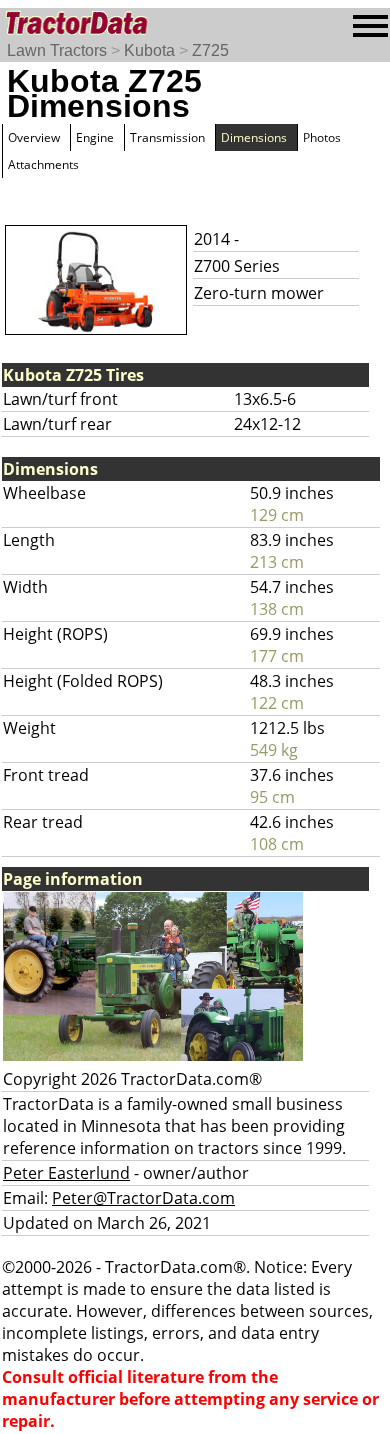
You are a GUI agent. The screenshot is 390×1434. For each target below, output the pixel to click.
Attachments (43, 164)
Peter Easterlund (66, 1173)
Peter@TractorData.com (143, 1198)
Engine (95, 137)
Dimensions (254, 137)
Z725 (210, 50)
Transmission (167, 137)
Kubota (149, 50)
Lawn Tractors (57, 50)
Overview (34, 137)
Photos (322, 137)
